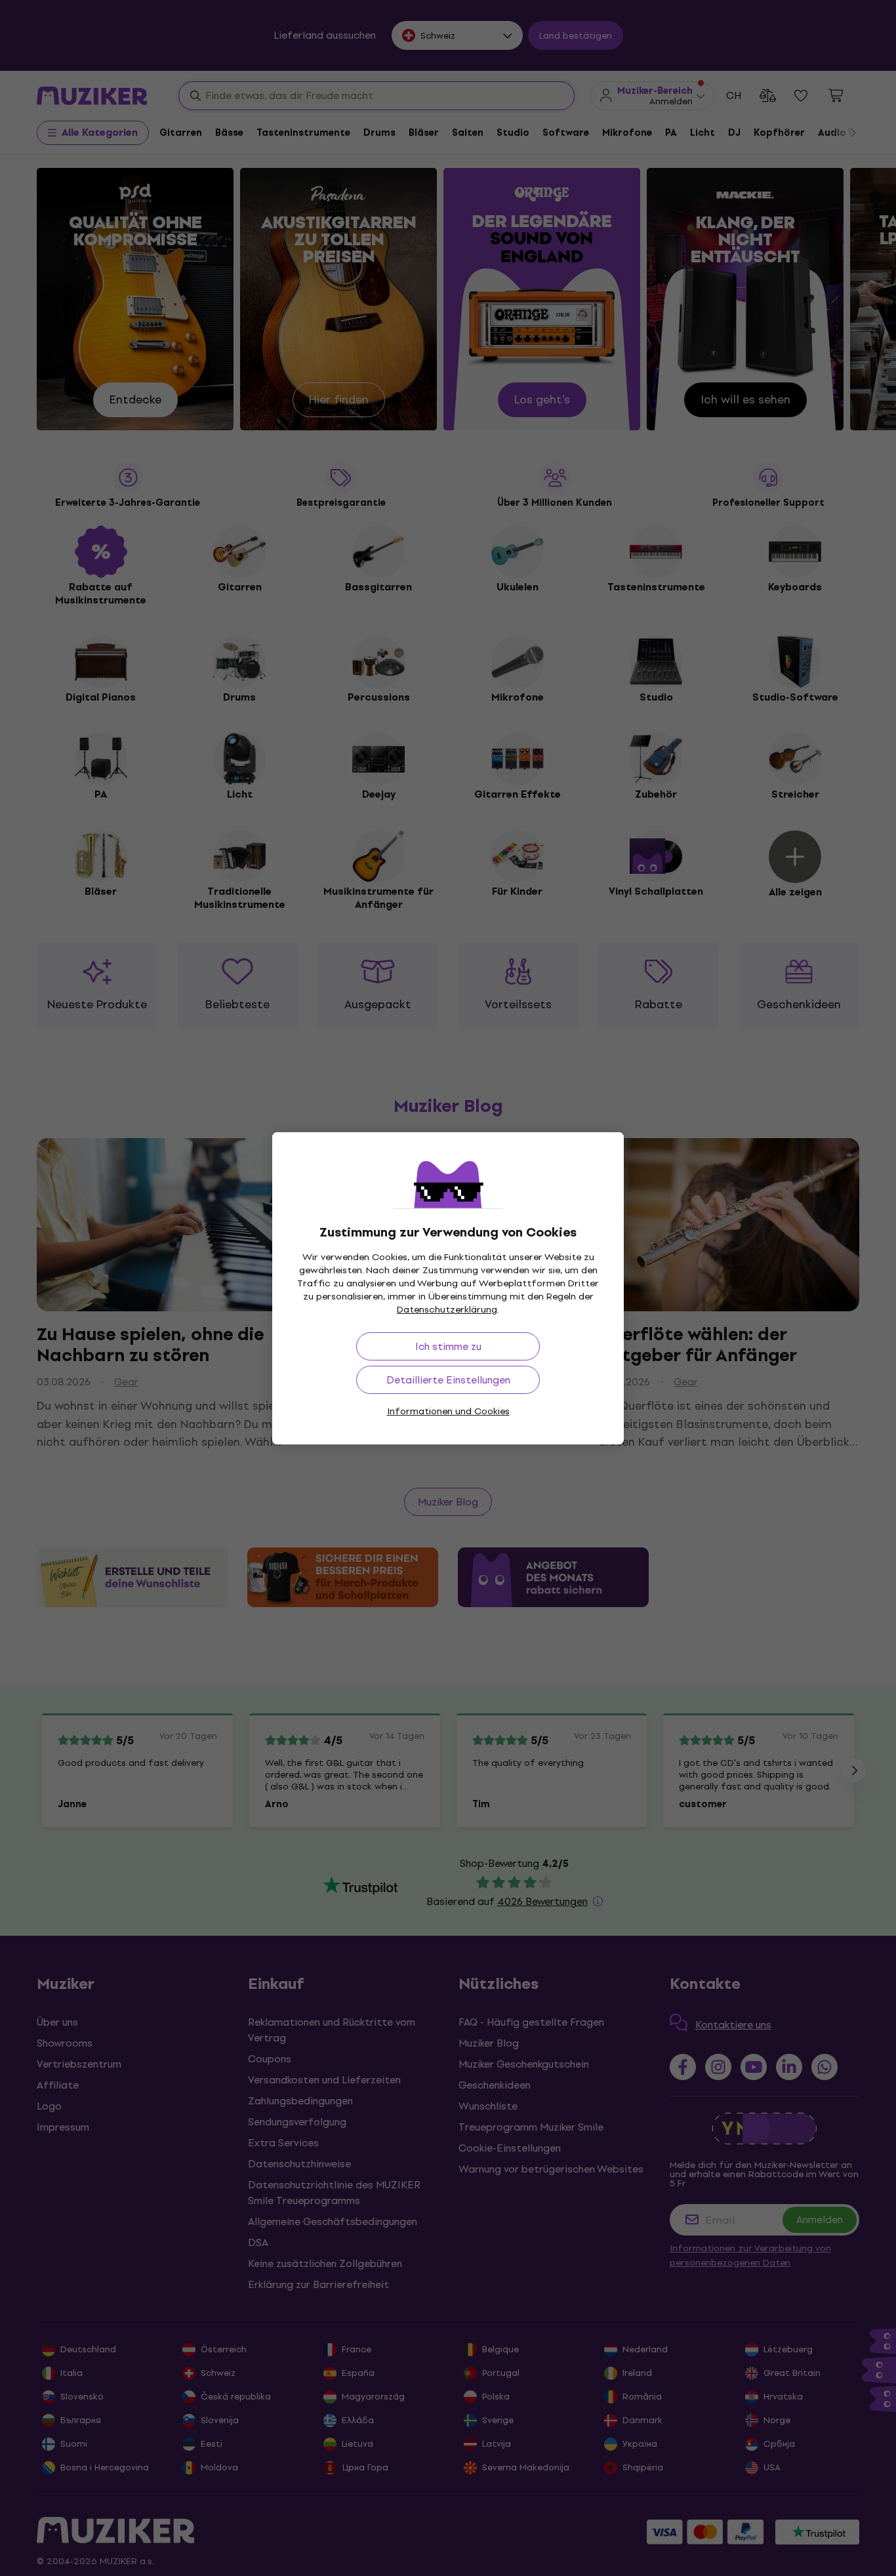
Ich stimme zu (448, 1346)
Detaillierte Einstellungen (448, 1380)
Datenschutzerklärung (447, 1310)
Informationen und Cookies (448, 1411)
